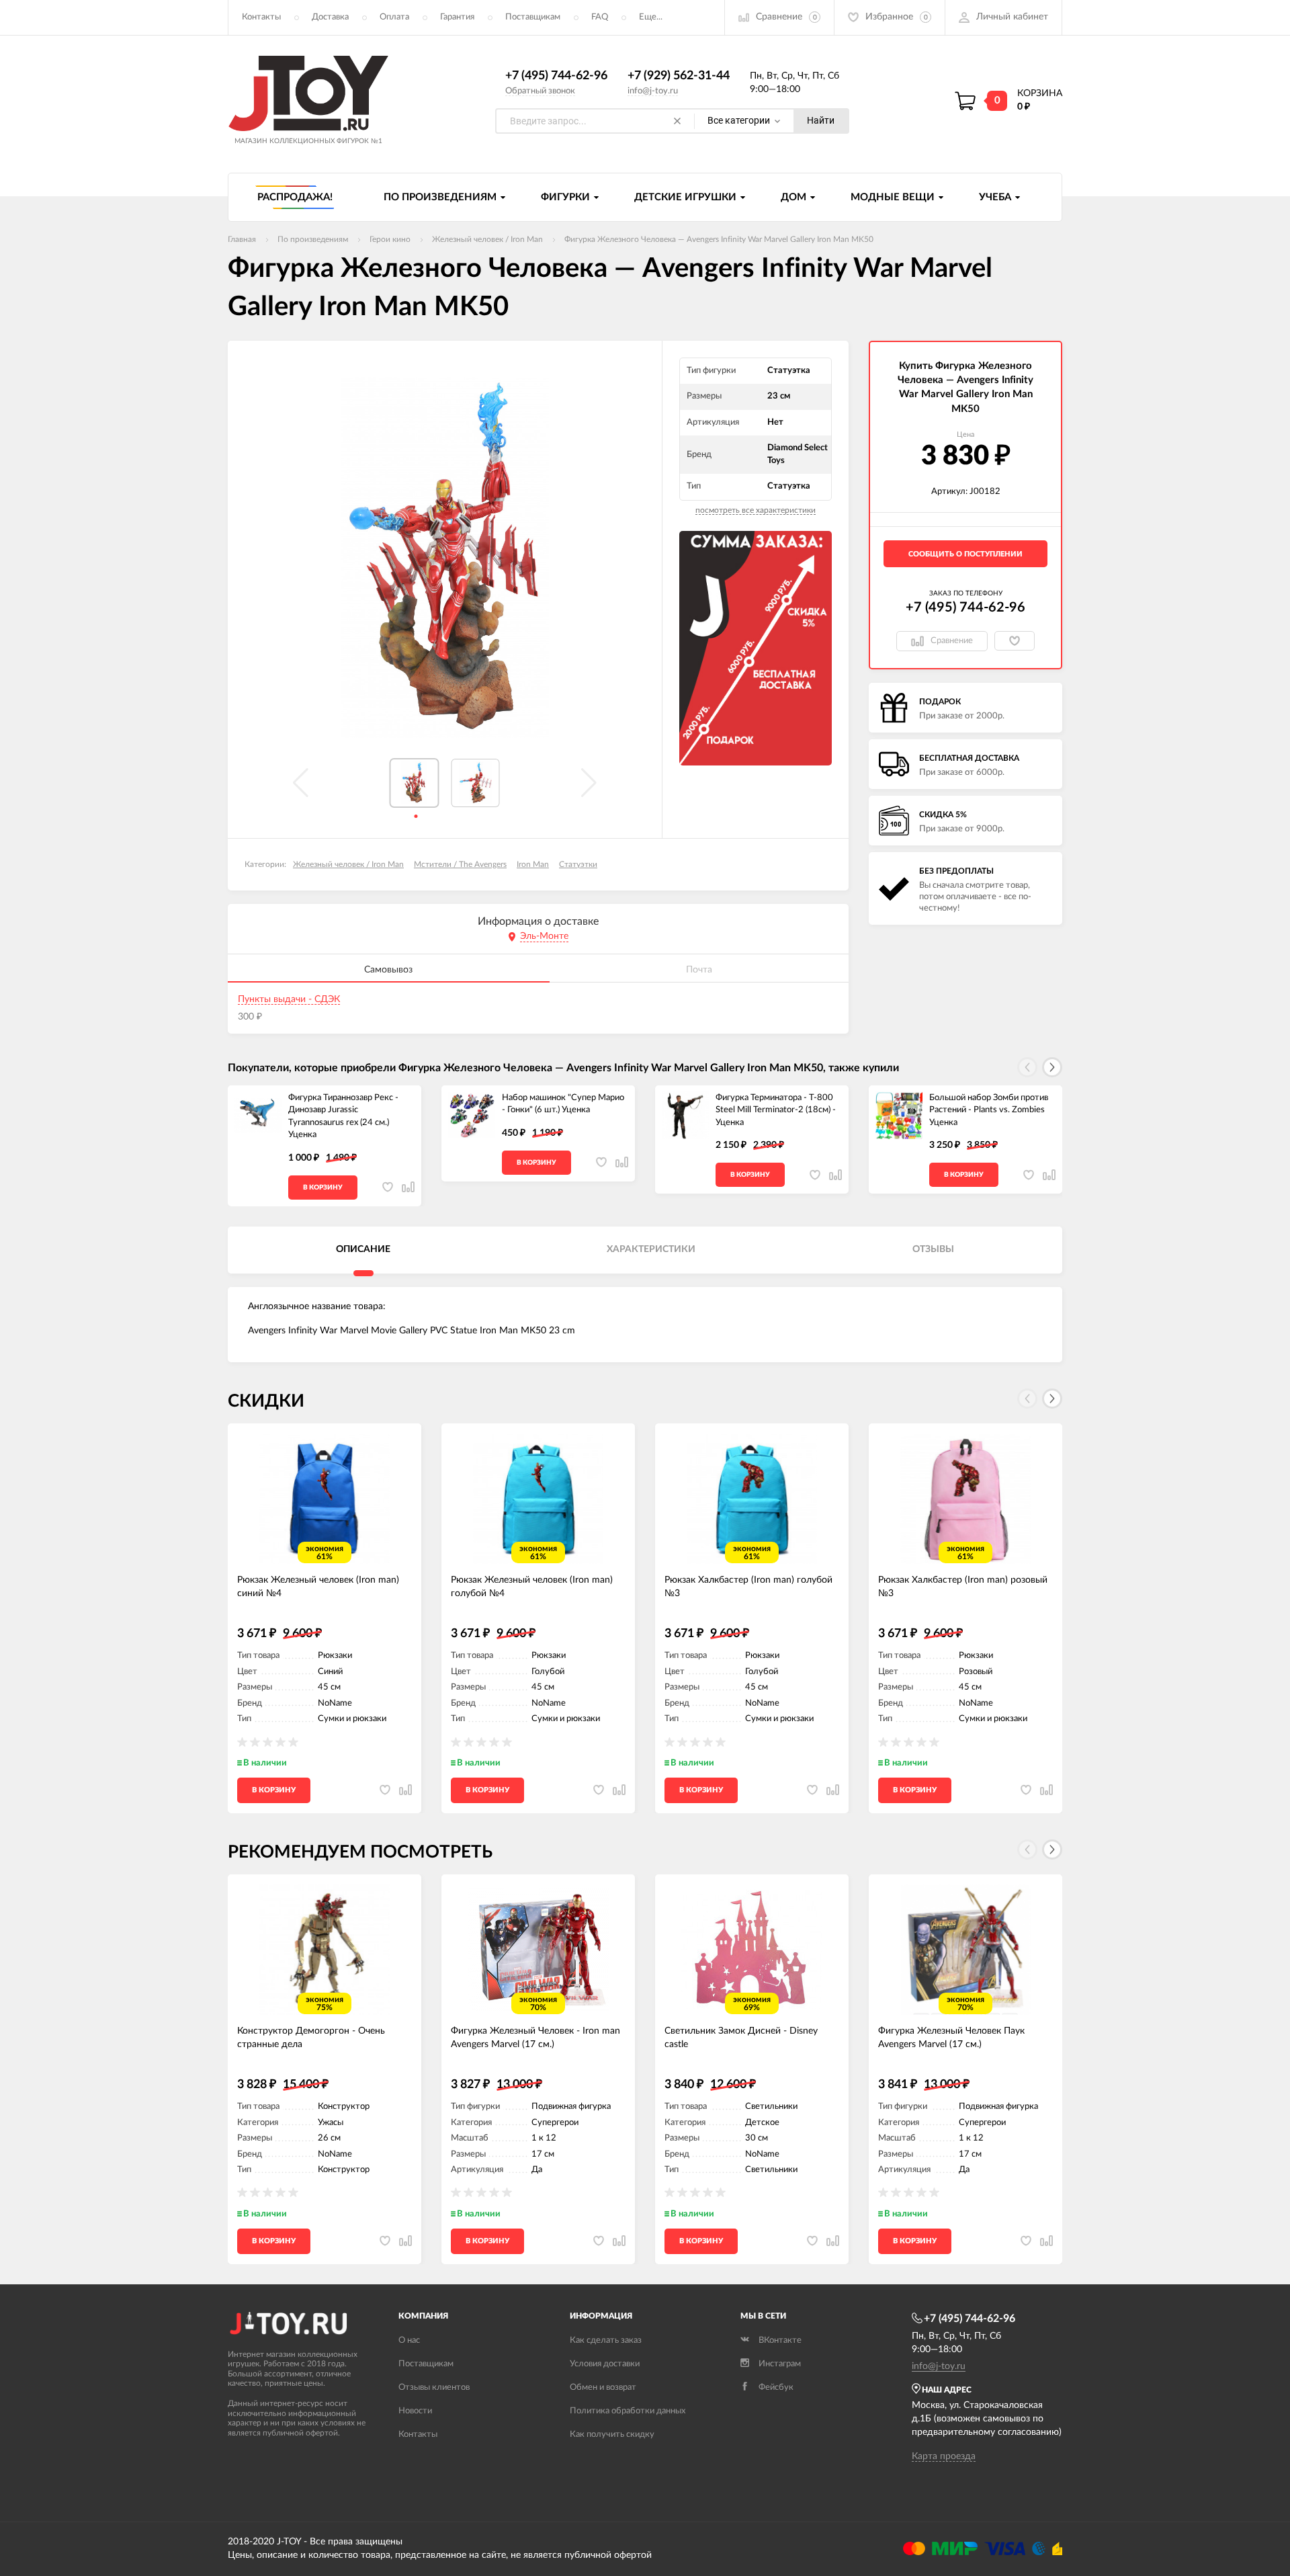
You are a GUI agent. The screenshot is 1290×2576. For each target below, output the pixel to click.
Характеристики (651, 1249)
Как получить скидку (612, 2435)
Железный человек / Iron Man (348, 864)
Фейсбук (776, 2387)
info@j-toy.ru (653, 91)
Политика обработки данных (628, 2411)
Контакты (261, 17)
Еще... (651, 17)
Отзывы (933, 1249)
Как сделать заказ (606, 2340)
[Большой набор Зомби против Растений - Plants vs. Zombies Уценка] (899, 1116)
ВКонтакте (780, 2340)
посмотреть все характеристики (756, 510)
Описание (363, 1249)
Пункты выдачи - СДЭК (289, 999)
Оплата (394, 17)
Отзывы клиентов (434, 2387)
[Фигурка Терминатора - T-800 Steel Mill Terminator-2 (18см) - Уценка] (685, 1116)
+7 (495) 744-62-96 (556, 76)
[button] (1052, 1067)
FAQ (600, 17)
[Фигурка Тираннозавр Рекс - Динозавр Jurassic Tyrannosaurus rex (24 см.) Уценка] (258, 1116)
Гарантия (457, 17)
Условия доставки (605, 2364)
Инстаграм (780, 2364)
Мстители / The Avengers (460, 864)
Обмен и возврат (603, 2387)
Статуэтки (578, 864)
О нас (409, 2340)
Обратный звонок (540, 91)
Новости (415, 2411)
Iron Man (533, 864)
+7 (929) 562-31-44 (679, 76)
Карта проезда (944, 2456)
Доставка (330, 17)
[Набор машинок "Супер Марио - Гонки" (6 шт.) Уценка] (472, 1116)
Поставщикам (533, 17)
